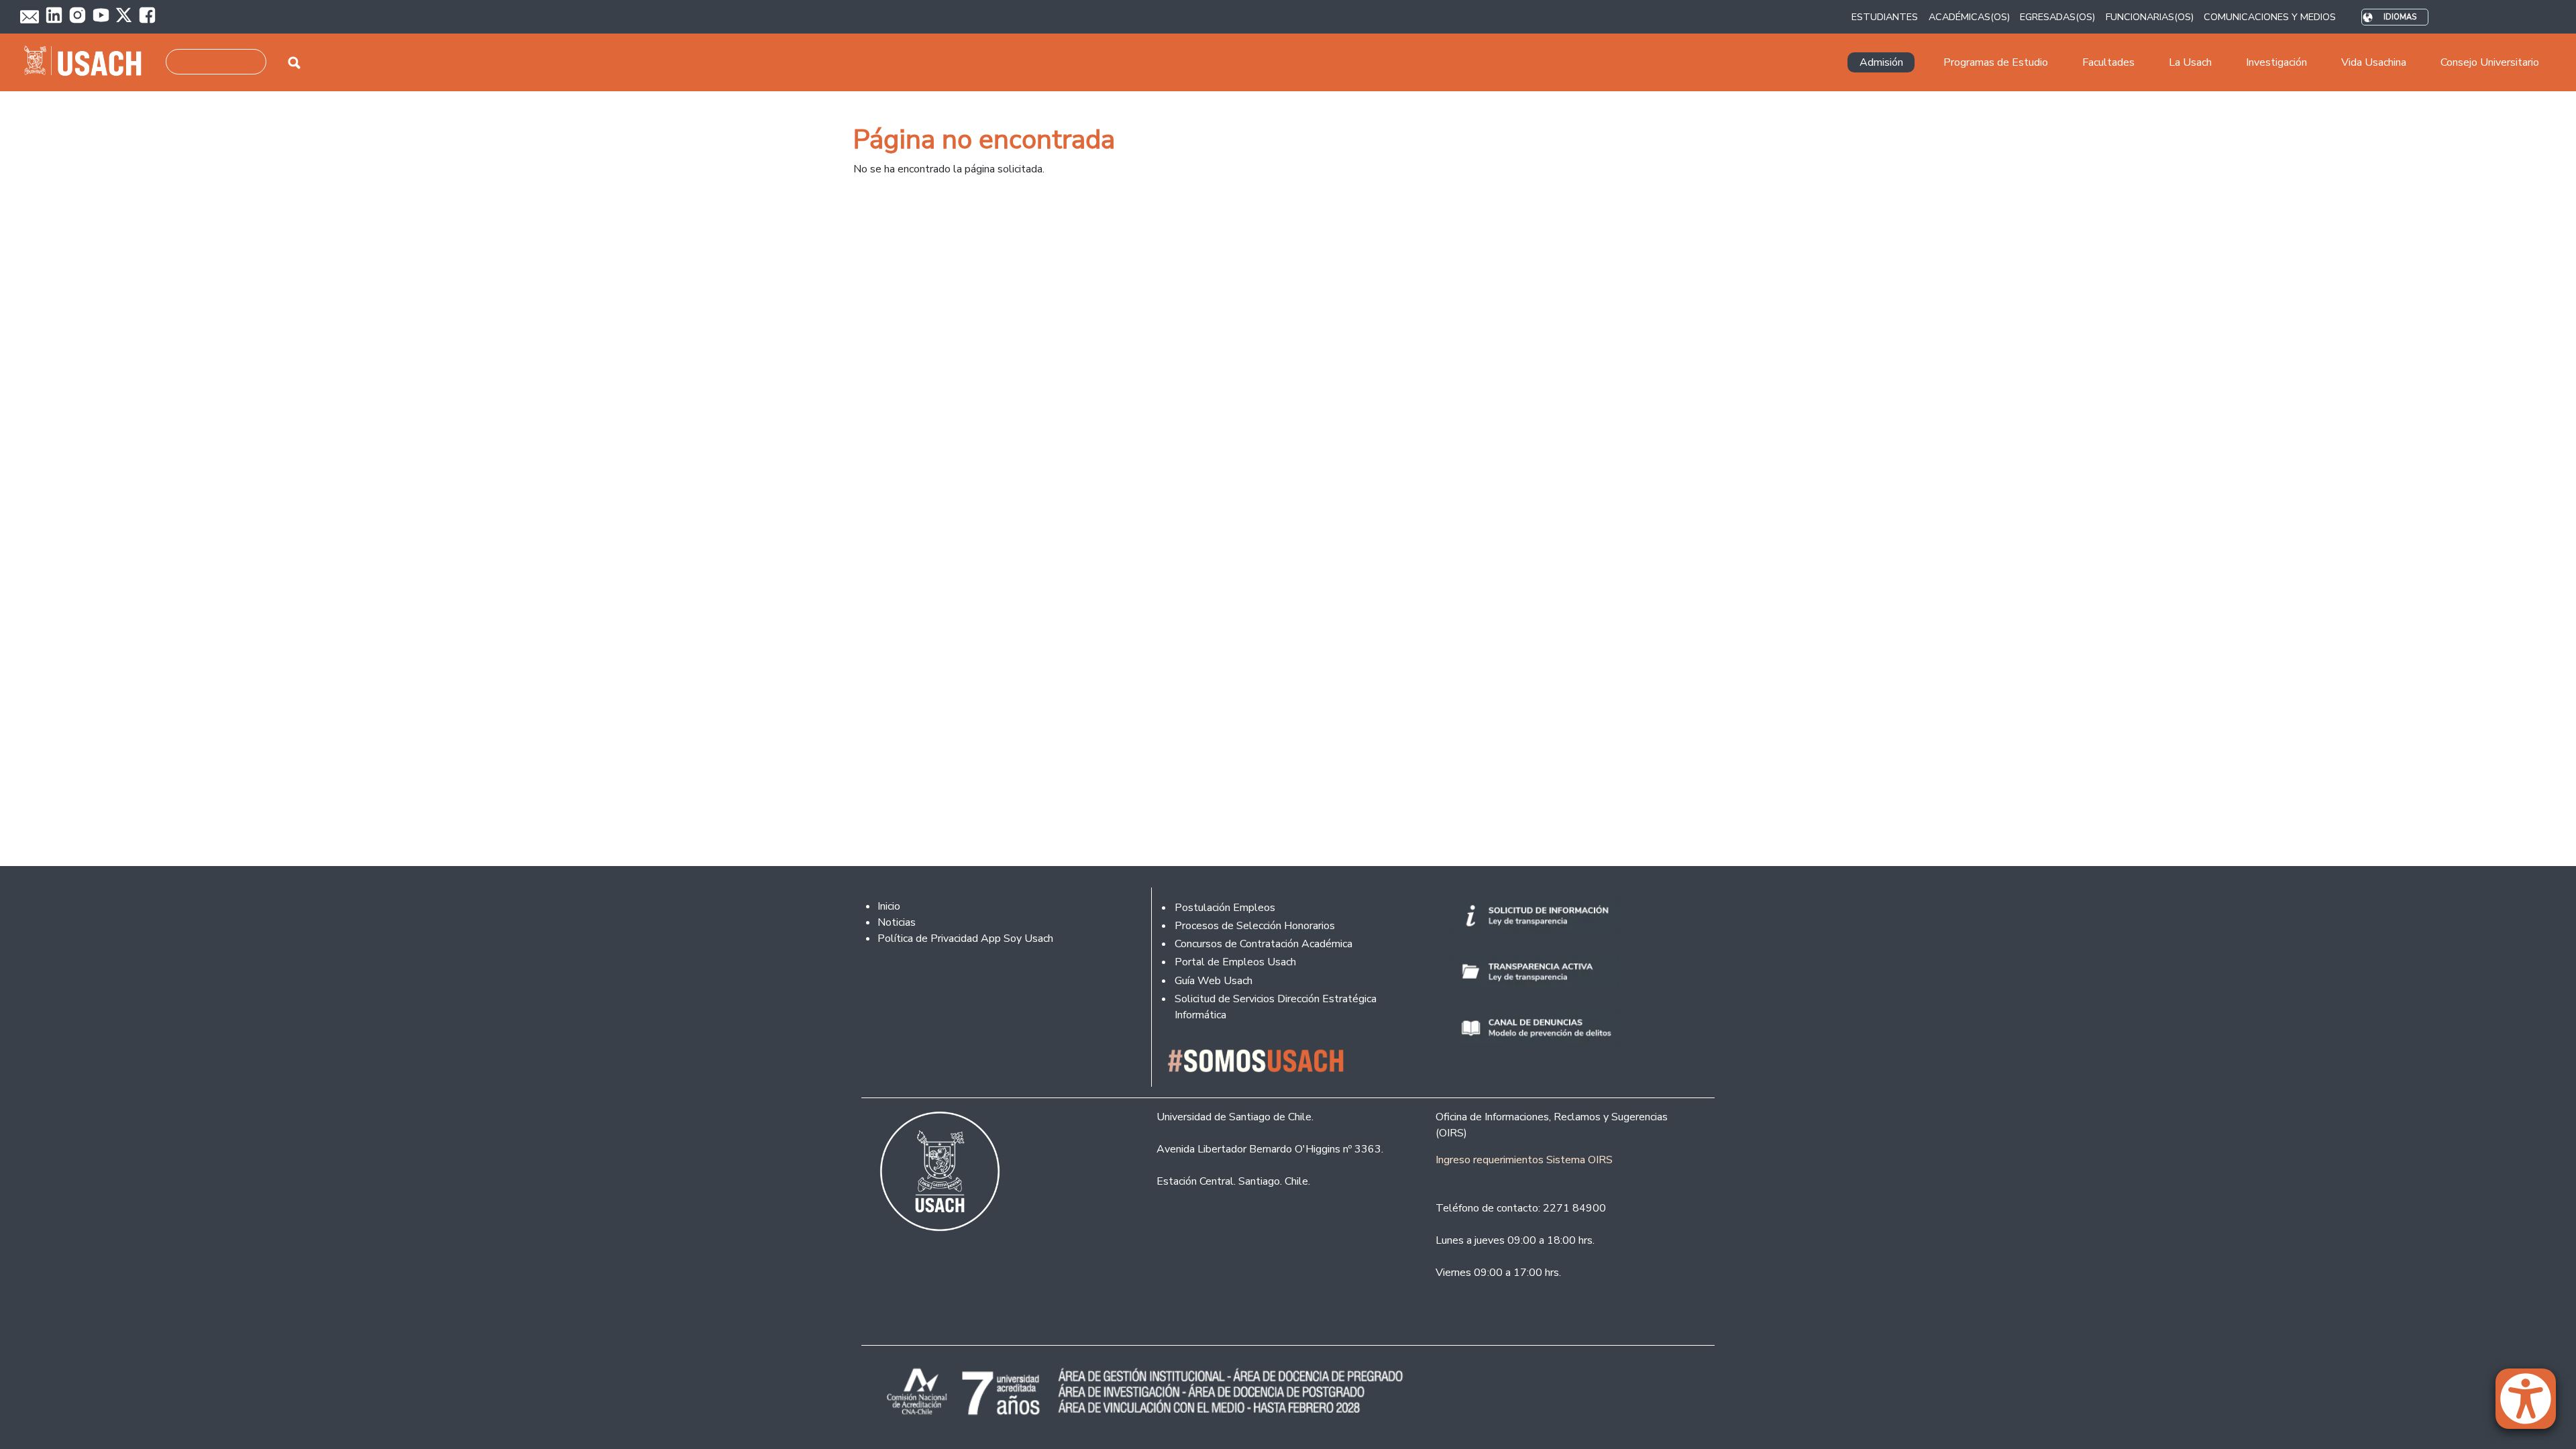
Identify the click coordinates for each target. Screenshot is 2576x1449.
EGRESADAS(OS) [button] (2057, 17)
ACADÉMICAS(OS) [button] (1969, 17)
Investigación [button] (2276, 62)
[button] (2532, 1405)
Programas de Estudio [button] (1996, 62)
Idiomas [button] (2400, 17)
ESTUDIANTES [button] (1885, 17)
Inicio (889, 906)
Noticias (897, 922)
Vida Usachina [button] (2374, 62)
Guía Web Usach (1214, 981)
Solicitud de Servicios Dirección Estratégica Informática (1276, 1007)
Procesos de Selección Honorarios (1255, 926)
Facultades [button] (2108, 62)
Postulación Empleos (1225, 908)
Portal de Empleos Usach (1235, 962)
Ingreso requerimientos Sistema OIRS (1524, 1160)
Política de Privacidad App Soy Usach (965, 938)
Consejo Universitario (2490, 62)
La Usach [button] (2190, 62)
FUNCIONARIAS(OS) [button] (2150, 17)
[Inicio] (88, 62)
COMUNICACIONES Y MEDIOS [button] (2270, 17)
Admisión (1881, 62)
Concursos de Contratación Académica (1264, 944)
